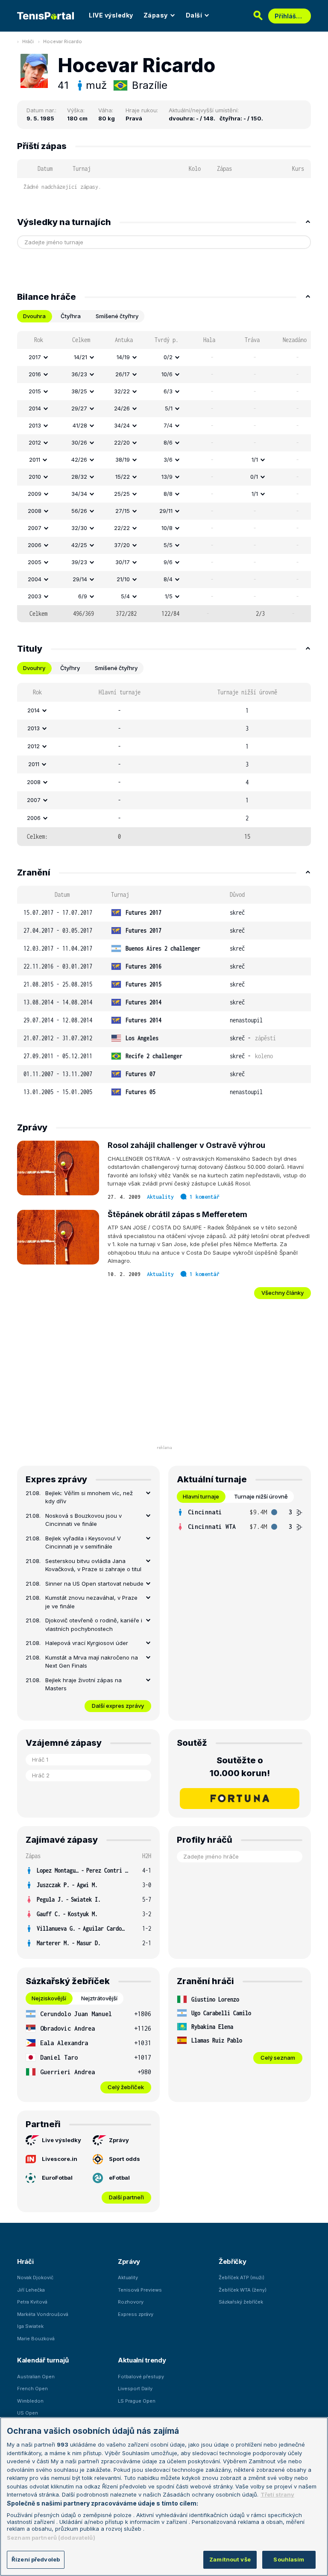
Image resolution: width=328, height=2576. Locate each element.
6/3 (168, 391)
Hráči (28, 41)
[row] (164, 357)
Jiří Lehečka (31, 2290)
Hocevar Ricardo (63, 41)
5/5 (168, 545)
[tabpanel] (164, 477)
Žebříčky (233, 2261)
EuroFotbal (57, 2178)
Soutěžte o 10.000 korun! (240, 1767)
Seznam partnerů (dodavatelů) (51, 2538)
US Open (28, 2413)
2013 (35, 425)
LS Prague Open (137, 2401)
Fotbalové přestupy (141, 2377)
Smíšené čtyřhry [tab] (117, 316)
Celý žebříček (126, 2087)
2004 (35, 579)
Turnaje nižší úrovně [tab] (261, 1496)
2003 (35, 596)
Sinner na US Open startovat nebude (94, 1584)
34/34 (79, 494)
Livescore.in (60, 2159)
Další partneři (126, 2197)
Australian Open (36, 2377)
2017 (35, 357)
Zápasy (156, 15)
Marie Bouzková (36, 2339)
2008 (35, 511)
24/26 (122, 408)
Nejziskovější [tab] (49, 1998)
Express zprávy (136, 2314)
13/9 (167, 477)
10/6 (167, 374)
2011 (35, 460)
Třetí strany (277, 2494)
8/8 (168, 494)
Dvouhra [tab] (34, 316)
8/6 (168, 442)
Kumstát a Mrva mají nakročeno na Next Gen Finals (92, 1662)
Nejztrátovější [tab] (99, 1998)
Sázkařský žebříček (241, 2302)
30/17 (123, 562)
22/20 (122, 442)
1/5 (169, 596)
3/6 (168, 460)
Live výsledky (61, 2140)
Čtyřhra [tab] (71, 316)
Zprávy (119, 2140)
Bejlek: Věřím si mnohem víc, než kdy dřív (89, 1497)
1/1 (255, 460)
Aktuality (160, 1197)
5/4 (125, 596)
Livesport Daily (135, 2389)
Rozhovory (131, 2302)
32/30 (79, 528)
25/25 (122, 494)
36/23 (79, 374)
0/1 (254, 477)
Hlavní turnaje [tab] (201, 1496)
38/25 (79, 391)
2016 (35, 374)
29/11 (166, 511)
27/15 (123, 511)
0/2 (168, 357)
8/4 (168, 579)
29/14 (80, 579)
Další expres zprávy (118, 1706)
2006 (35, 545)
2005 (35, 562)
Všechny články (283, 1293)
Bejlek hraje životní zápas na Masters (83, 1684)
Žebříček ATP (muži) (242, 2277)
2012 (35, 442)
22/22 (122, 528)
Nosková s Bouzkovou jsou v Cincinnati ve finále (83, 1520)
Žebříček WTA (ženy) (243, 2290)
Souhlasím (289, 2559)
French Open (32, 2389)
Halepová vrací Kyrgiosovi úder (87, 1643)
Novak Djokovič (35, 2277)
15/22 (123, 477)
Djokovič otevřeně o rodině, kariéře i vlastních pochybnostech (94, 1625)
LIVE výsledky (111, 15)
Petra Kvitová (32, 2302)
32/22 (122, 391)
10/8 (167, 528)
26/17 (123, 374)
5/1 (169, 408)
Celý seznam (278, 2058)
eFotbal (119, 2178)
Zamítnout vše (230, 2559)
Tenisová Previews (140, 2290)
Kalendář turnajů (43, 2360)
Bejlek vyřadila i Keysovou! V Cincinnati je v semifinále (83, 1543)
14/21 (81, 357)
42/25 (79, 545)
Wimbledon (30, 2401)
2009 (35, 494)
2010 (35, 477)
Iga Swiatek (30, 2326)
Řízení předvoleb (36, 2559)
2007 (35, 528)
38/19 (123, 460)
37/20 (122, 545)
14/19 (123, 357)
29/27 (79, 408)
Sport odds (124, 2159)
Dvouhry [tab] (34, 668)
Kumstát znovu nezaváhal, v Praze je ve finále (91, 1602)
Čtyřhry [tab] (70, 668)
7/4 (168, 425)
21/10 (123, 579)
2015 (35, 391)
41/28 (80, 425)
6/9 (83, 596)
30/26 (79, 442)
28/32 (79, 477)
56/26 (79, 511)
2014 (35, 408)
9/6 (168, 562)
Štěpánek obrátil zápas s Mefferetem (177, 1214)
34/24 (122, 425)
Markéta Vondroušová (43, 2314)
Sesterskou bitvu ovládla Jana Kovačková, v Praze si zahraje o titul (93, 1565)
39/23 (79, 562)
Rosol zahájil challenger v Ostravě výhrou (186, 1145)
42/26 (79, 460)
